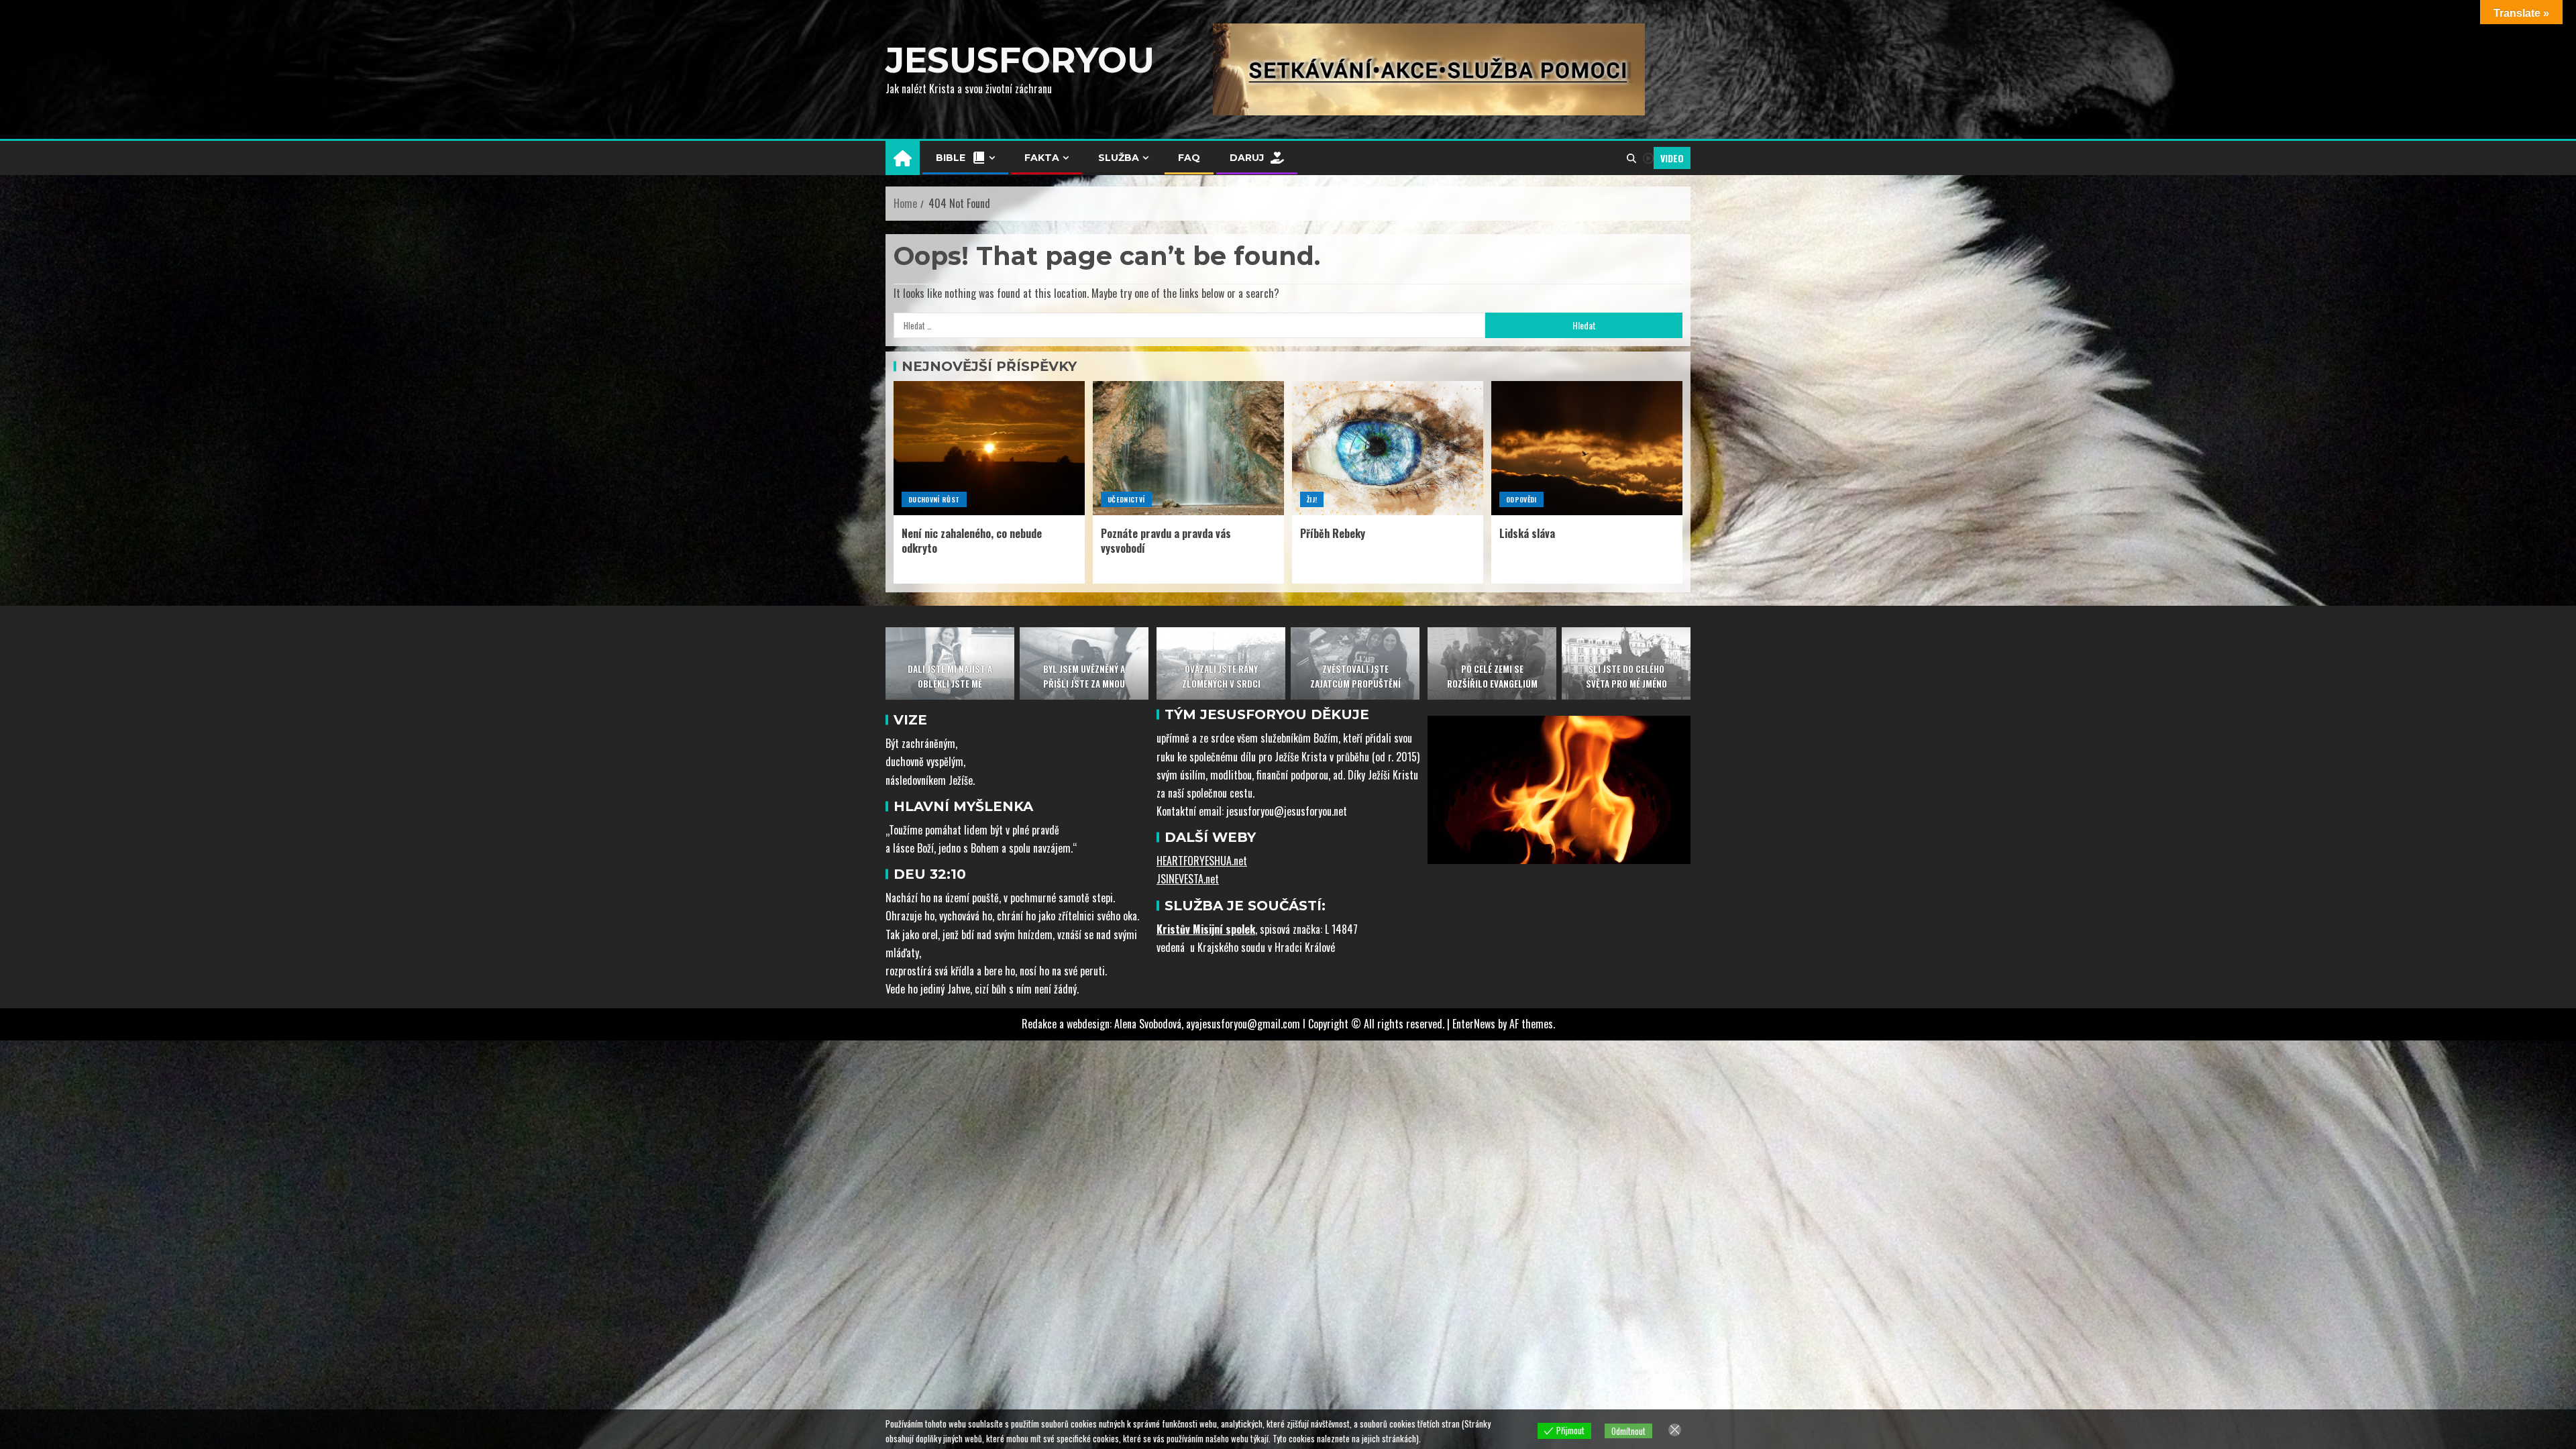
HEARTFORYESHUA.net (1202, 861)
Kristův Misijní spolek (1206, 929)
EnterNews (1474, 1024)
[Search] (1631, 158)
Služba (1119, 158)
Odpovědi (1521, 499)
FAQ (1189, 158)
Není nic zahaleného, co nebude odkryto (972, 540)
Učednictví (1126, 499)
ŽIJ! (1312, 499)
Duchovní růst (934, 499)
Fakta (1042, 158)
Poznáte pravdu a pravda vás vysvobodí (1166, 540)
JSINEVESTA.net (1188, 879)
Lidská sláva (1527, 533)
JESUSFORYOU (1020, 60)
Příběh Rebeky (1333, 533)
